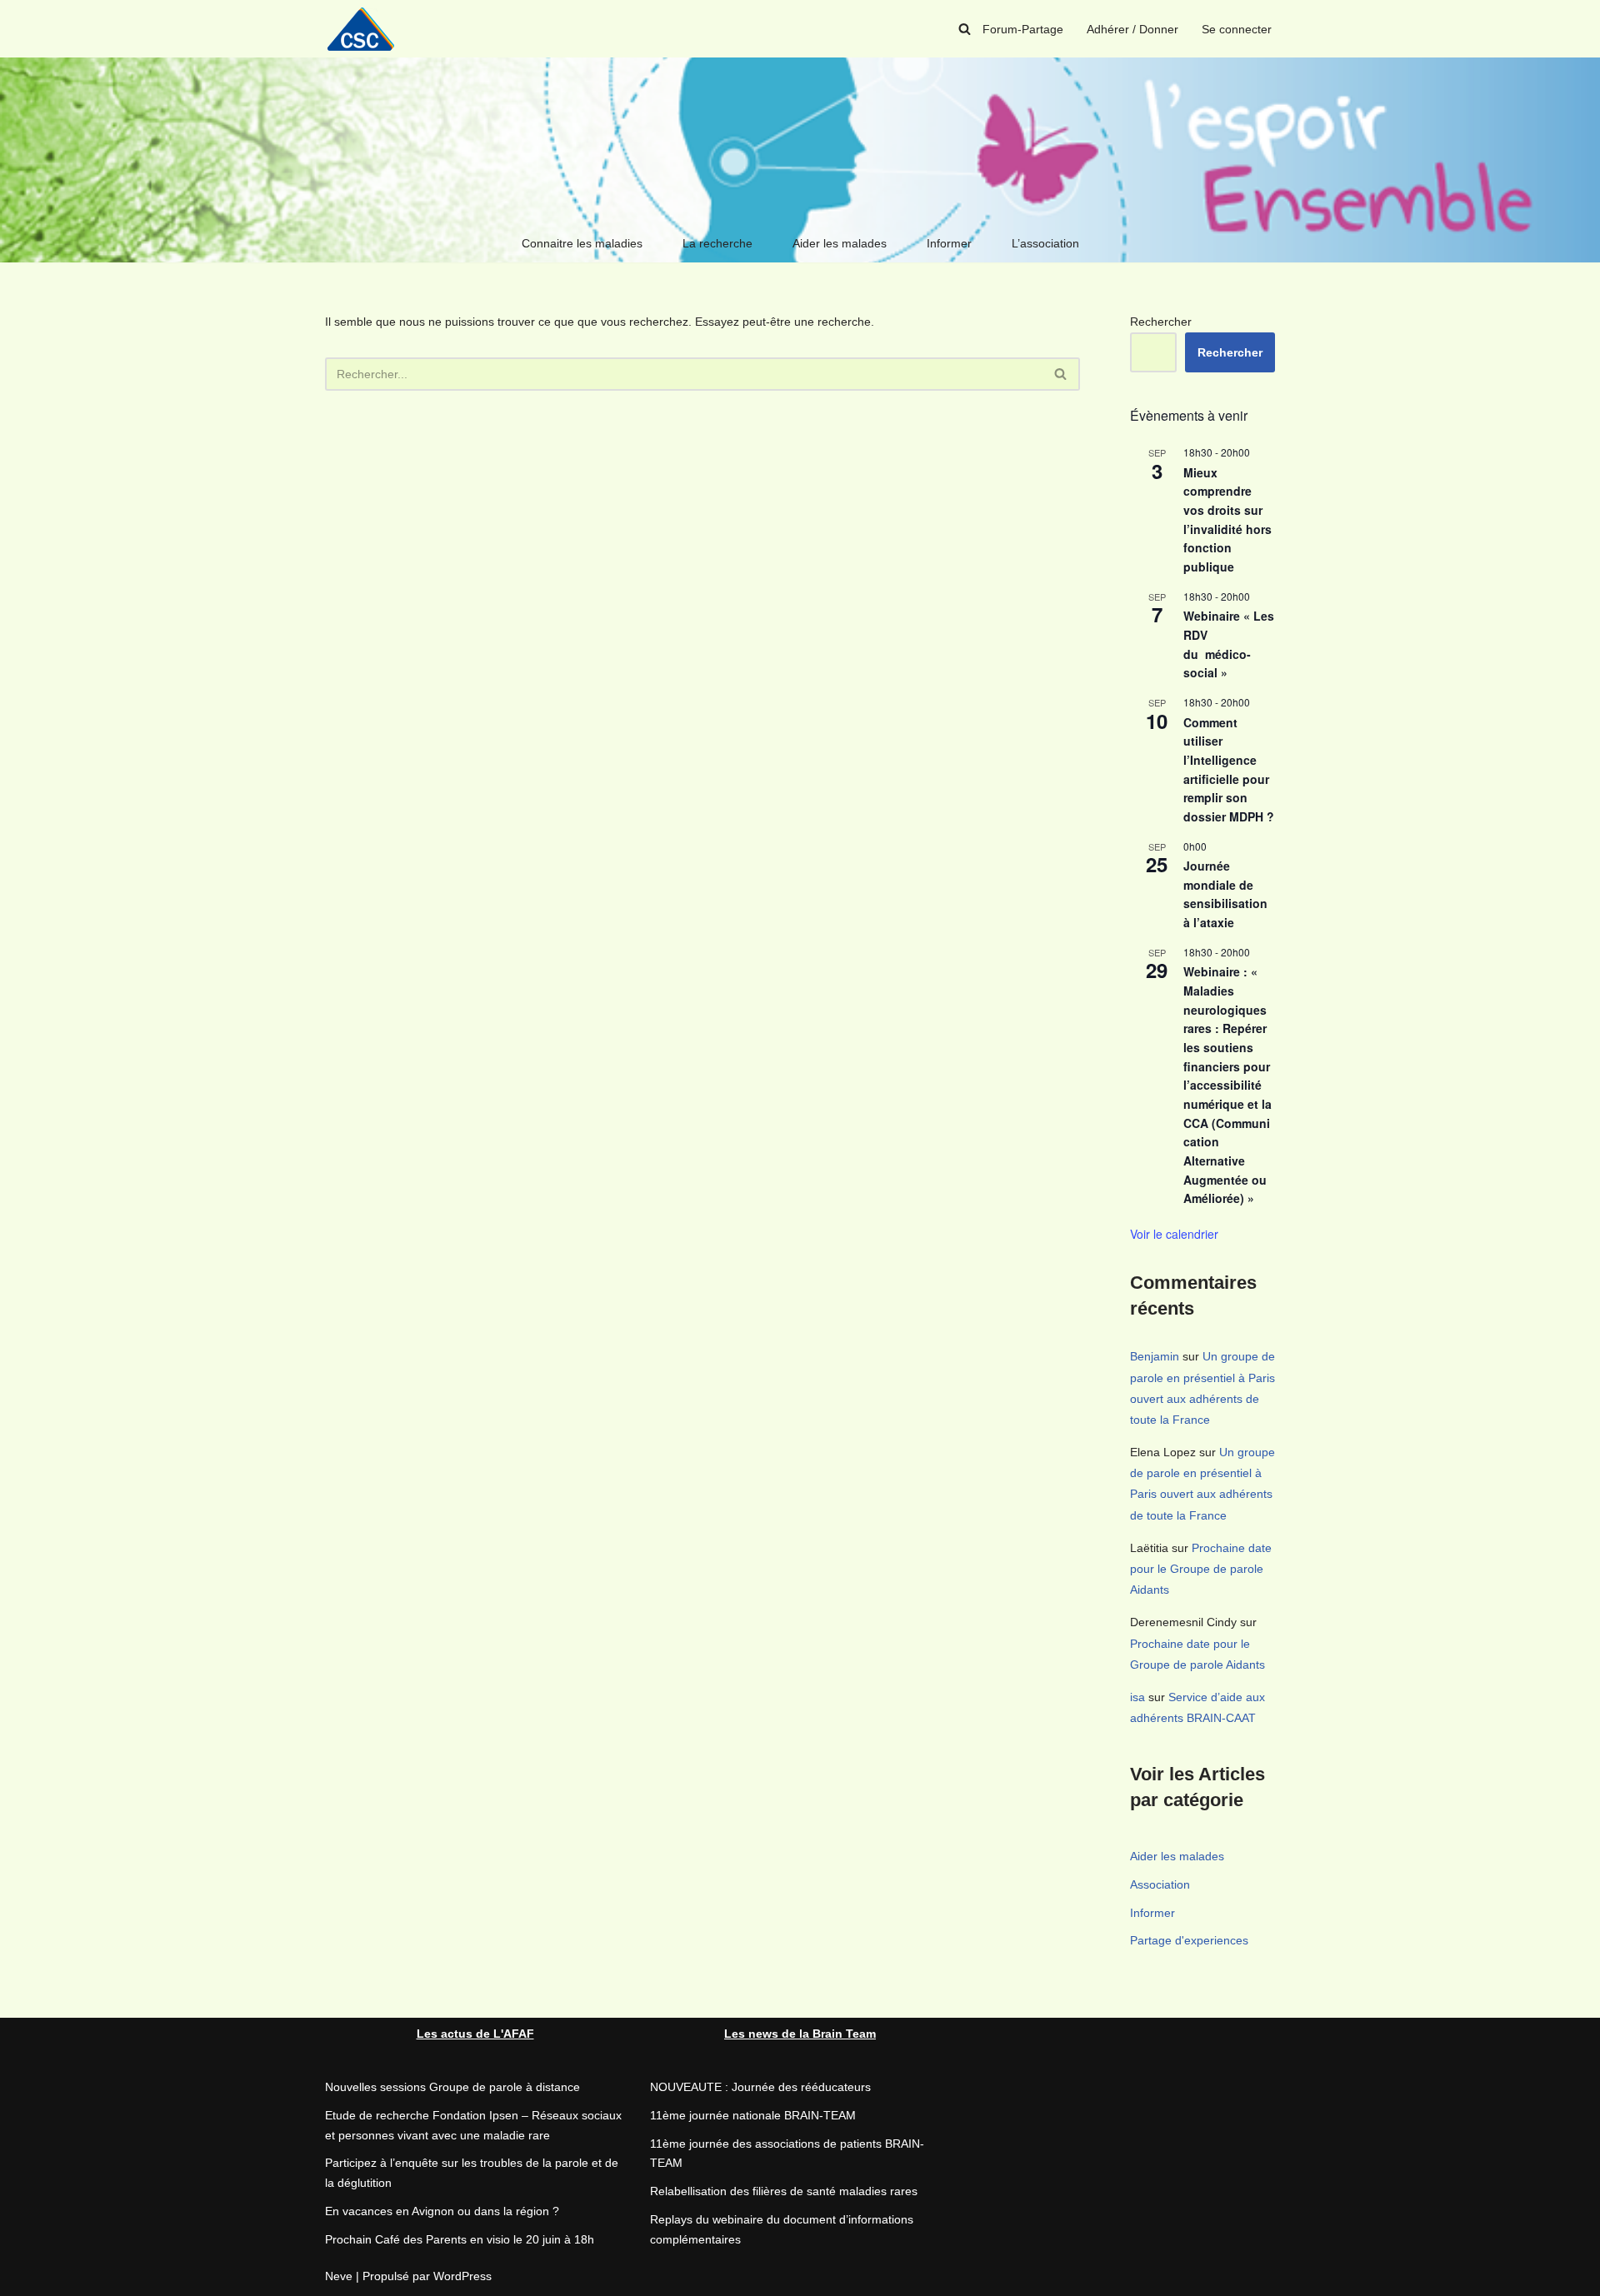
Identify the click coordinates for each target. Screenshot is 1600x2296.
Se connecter (1237, 29)
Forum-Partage (1023, 29)
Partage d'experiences (1189, 1940)
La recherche (717, 243)
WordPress (462, 2276)
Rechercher (1161, 322)
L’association (1045, 243)
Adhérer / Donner (1132, 29)
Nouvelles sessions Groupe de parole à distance (452, 2087)
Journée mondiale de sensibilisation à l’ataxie (1225, 894)
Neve (339, 2276)
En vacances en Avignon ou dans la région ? (442, 2211)
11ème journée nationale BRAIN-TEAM (753, 2115)
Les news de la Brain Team (800, 2034)
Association (1160, 1884)
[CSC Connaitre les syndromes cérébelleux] (367, 29)
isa (1137, 1697)
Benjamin (1155, 1356)
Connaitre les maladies (582, 243)
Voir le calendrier (1174, 1234)
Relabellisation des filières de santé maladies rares (784, 2191)
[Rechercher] (965, 29)
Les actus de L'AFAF (475, 2034)
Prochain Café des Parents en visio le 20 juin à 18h (460, 2239)
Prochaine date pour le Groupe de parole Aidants (1201, 1569)
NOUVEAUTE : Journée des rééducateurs (760, 2087)
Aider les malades (840, 243)
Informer (949, 243)
